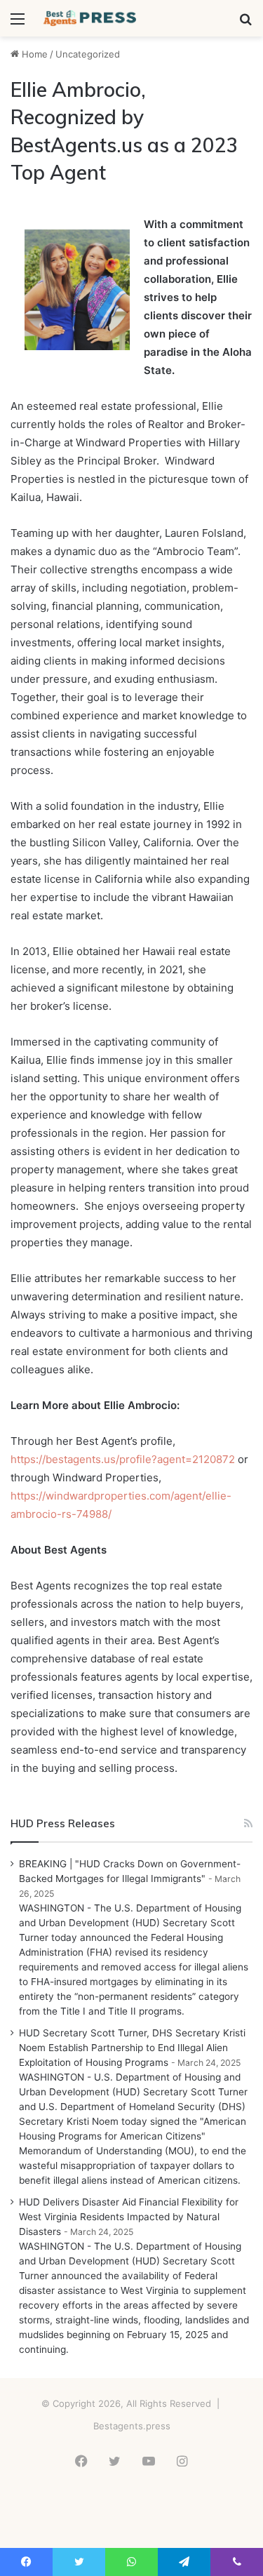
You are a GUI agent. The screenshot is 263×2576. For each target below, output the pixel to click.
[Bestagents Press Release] (91, 18)
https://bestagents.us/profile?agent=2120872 (123, 1459)
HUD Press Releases (63, 1823)
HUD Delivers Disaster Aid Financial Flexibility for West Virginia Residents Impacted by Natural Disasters (129, 2217)
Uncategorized (88, 54)
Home (33, 54)
